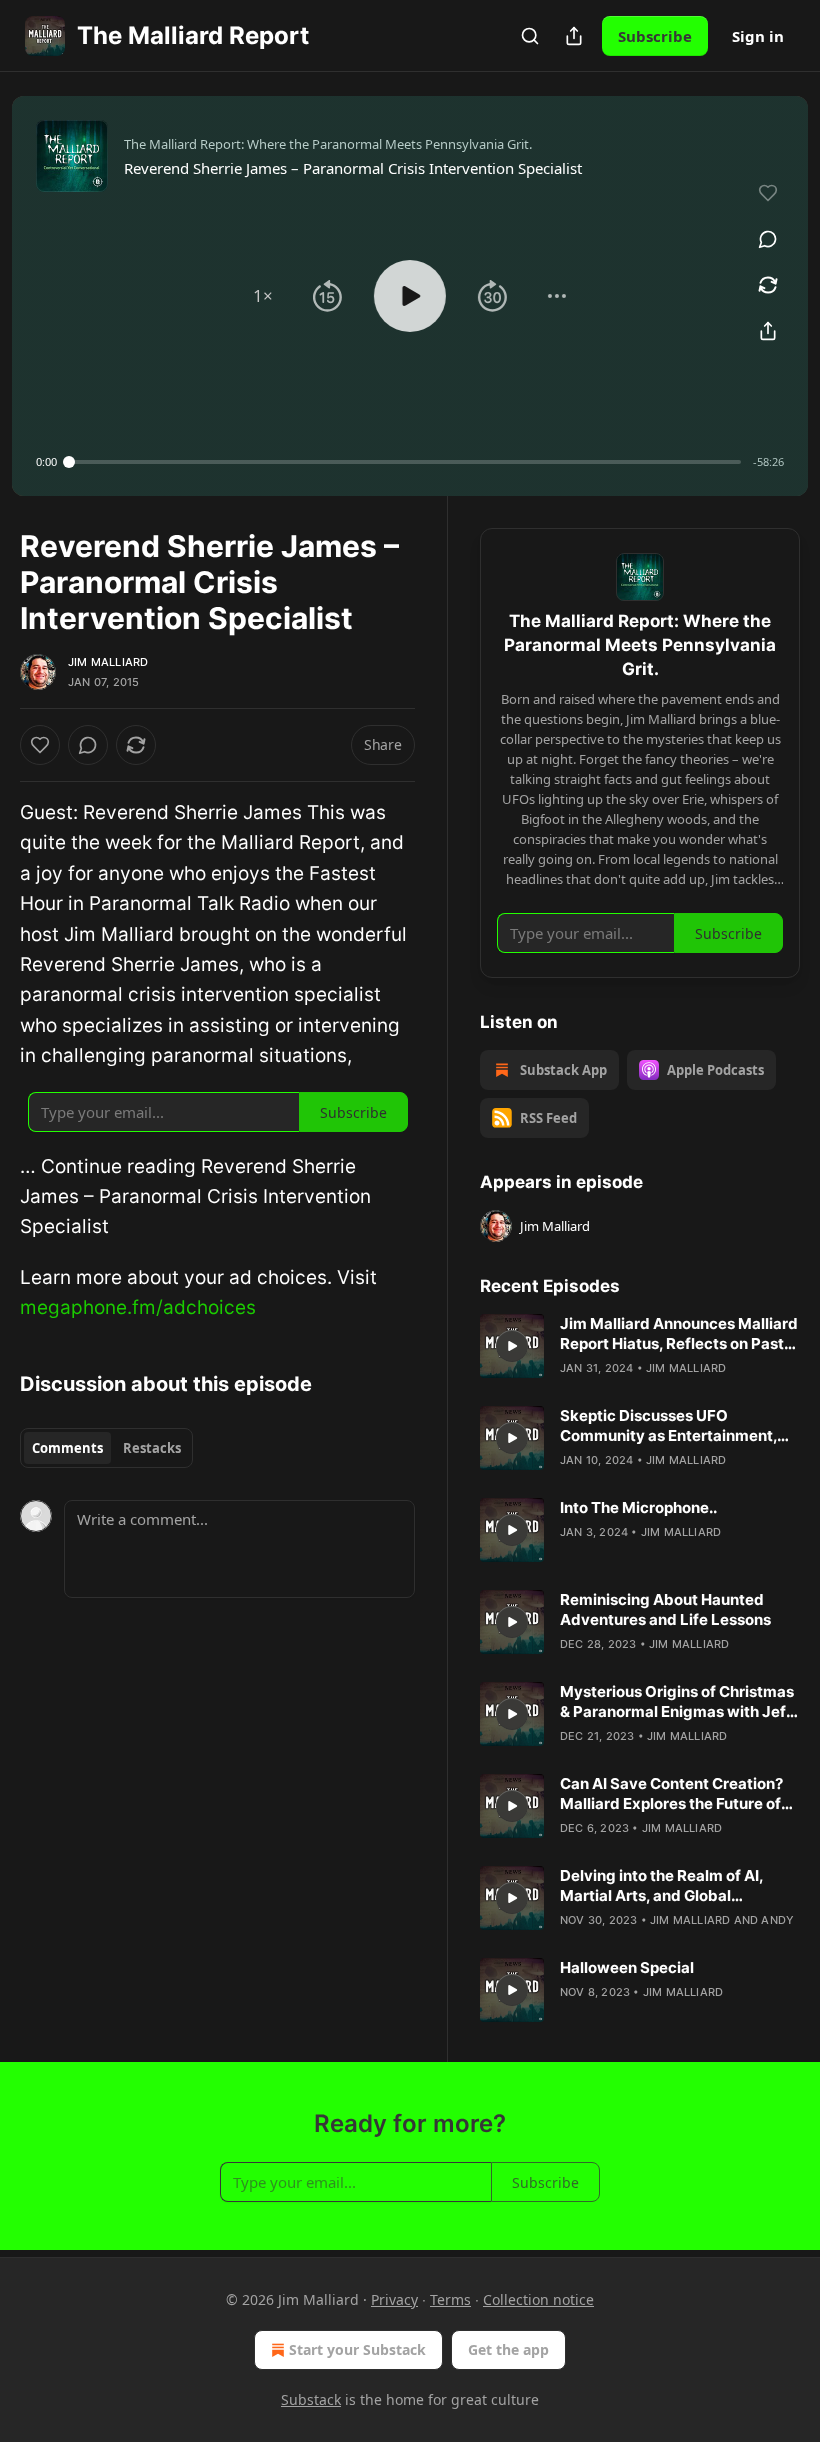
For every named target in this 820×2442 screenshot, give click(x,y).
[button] (263, 296)
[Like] (40, 745)
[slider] (405, 462)
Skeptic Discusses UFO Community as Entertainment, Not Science (668, 1426)
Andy (777, 1920)
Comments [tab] (67, 1448)
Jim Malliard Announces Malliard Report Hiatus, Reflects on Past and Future (679, 1334)
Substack (311, 2399)
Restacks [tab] (152, 1448)
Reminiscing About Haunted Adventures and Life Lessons (665, 1609)
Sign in (758, 36)
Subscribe (655, 36)
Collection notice (538, 2299)
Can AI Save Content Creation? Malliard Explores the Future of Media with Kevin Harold (671, 1794)
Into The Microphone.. (638, 1507)
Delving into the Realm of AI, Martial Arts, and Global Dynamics (661, 1886)
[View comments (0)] (768, 239)
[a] (512, 1346)
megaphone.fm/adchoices (138, 1307)
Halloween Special (627, 1967)
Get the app (508, 2349)
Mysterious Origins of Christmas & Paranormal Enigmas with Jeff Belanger (677, 1702)
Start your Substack (357, 2349)
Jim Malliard (108, 662)
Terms (450, 2299)
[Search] (530, 36)
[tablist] (106, 1448)
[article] (640, 1346)
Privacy (394, 2299)
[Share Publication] (574, 36)
